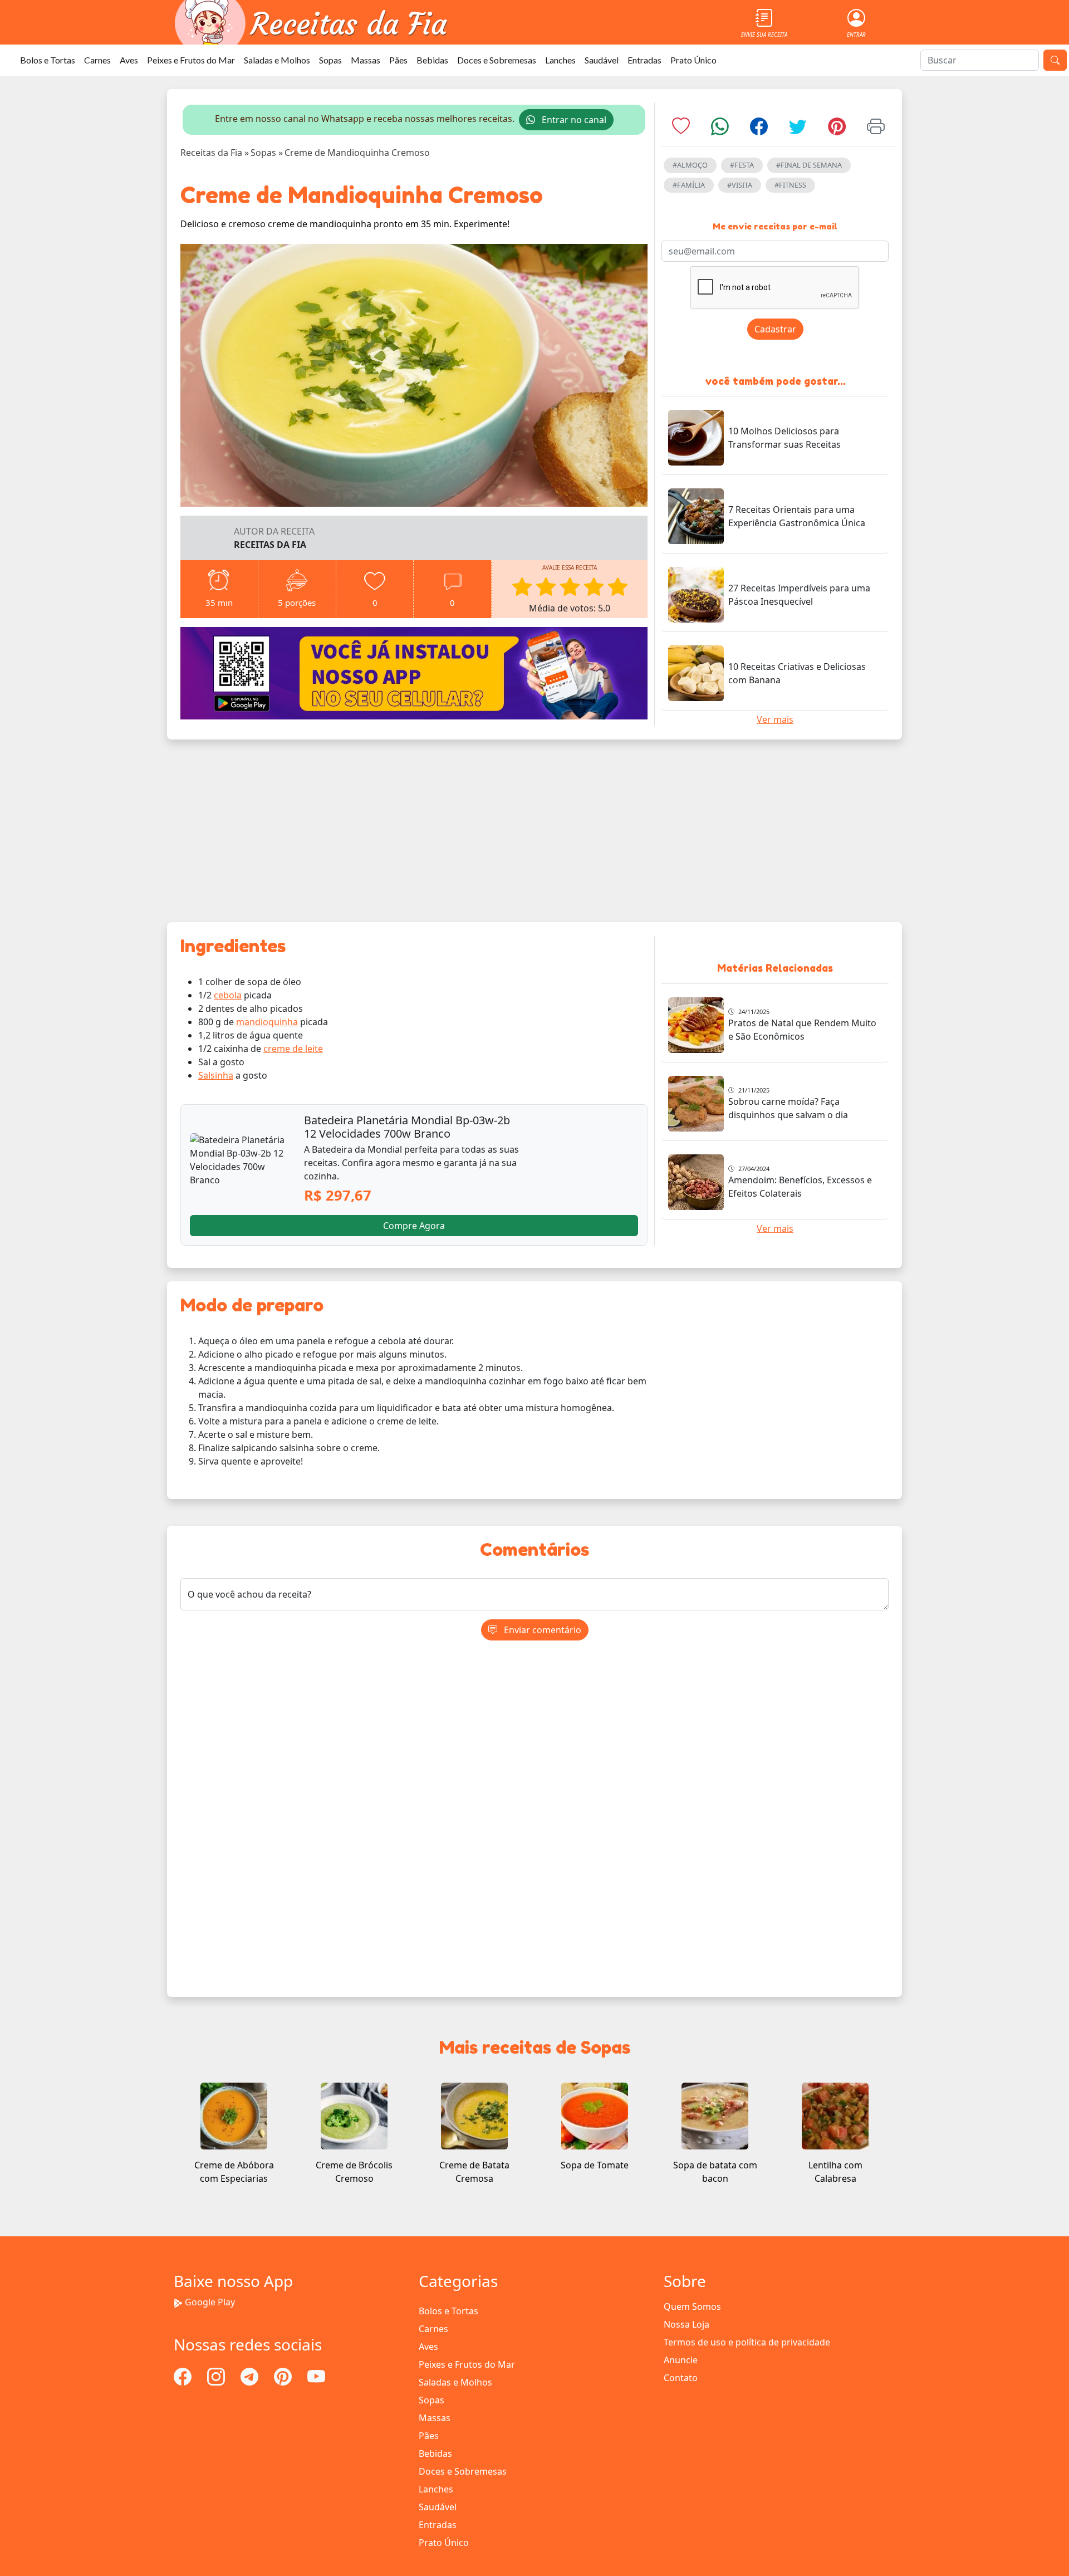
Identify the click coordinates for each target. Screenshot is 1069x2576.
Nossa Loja (686, 2324)
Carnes (97, 60)
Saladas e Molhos (277, 60)
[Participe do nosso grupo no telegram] (251, 2376)
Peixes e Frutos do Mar (191, 60)
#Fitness (790, 185)
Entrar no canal (573, 120)
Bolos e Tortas (48, 60)
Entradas (644, 60)
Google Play (210, 2302)
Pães (398, 60)
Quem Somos (692, 2306)
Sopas (330, 60)
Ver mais (775, 719)
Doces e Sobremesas (497, 60)
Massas (366, 60)
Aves (129, 60)
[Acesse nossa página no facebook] (184, 2376)
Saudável (602, 60)
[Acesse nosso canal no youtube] (316, 2376)
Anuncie (681, 2360)
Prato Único (693, 60)
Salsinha (216, 1075)
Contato (681, 2378)
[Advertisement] (534, 831)
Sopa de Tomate (595, 2165)
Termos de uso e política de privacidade (747, 2342)
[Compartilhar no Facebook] (759, 130)
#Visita (740, 185)
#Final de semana (809, 165)
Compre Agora (414, 1226)
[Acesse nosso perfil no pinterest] (284, 2376)
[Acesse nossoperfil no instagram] (217, 2376)
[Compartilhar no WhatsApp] (720, 130)
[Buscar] (1055, 60)
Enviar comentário (541, 1630)
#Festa (742, 165)
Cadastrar (775, 329)
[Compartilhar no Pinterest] (837, 130)
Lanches (560, 60)
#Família (689, 185)
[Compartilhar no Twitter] (798, 130)
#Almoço (690, 165)
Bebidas (432, 60)
